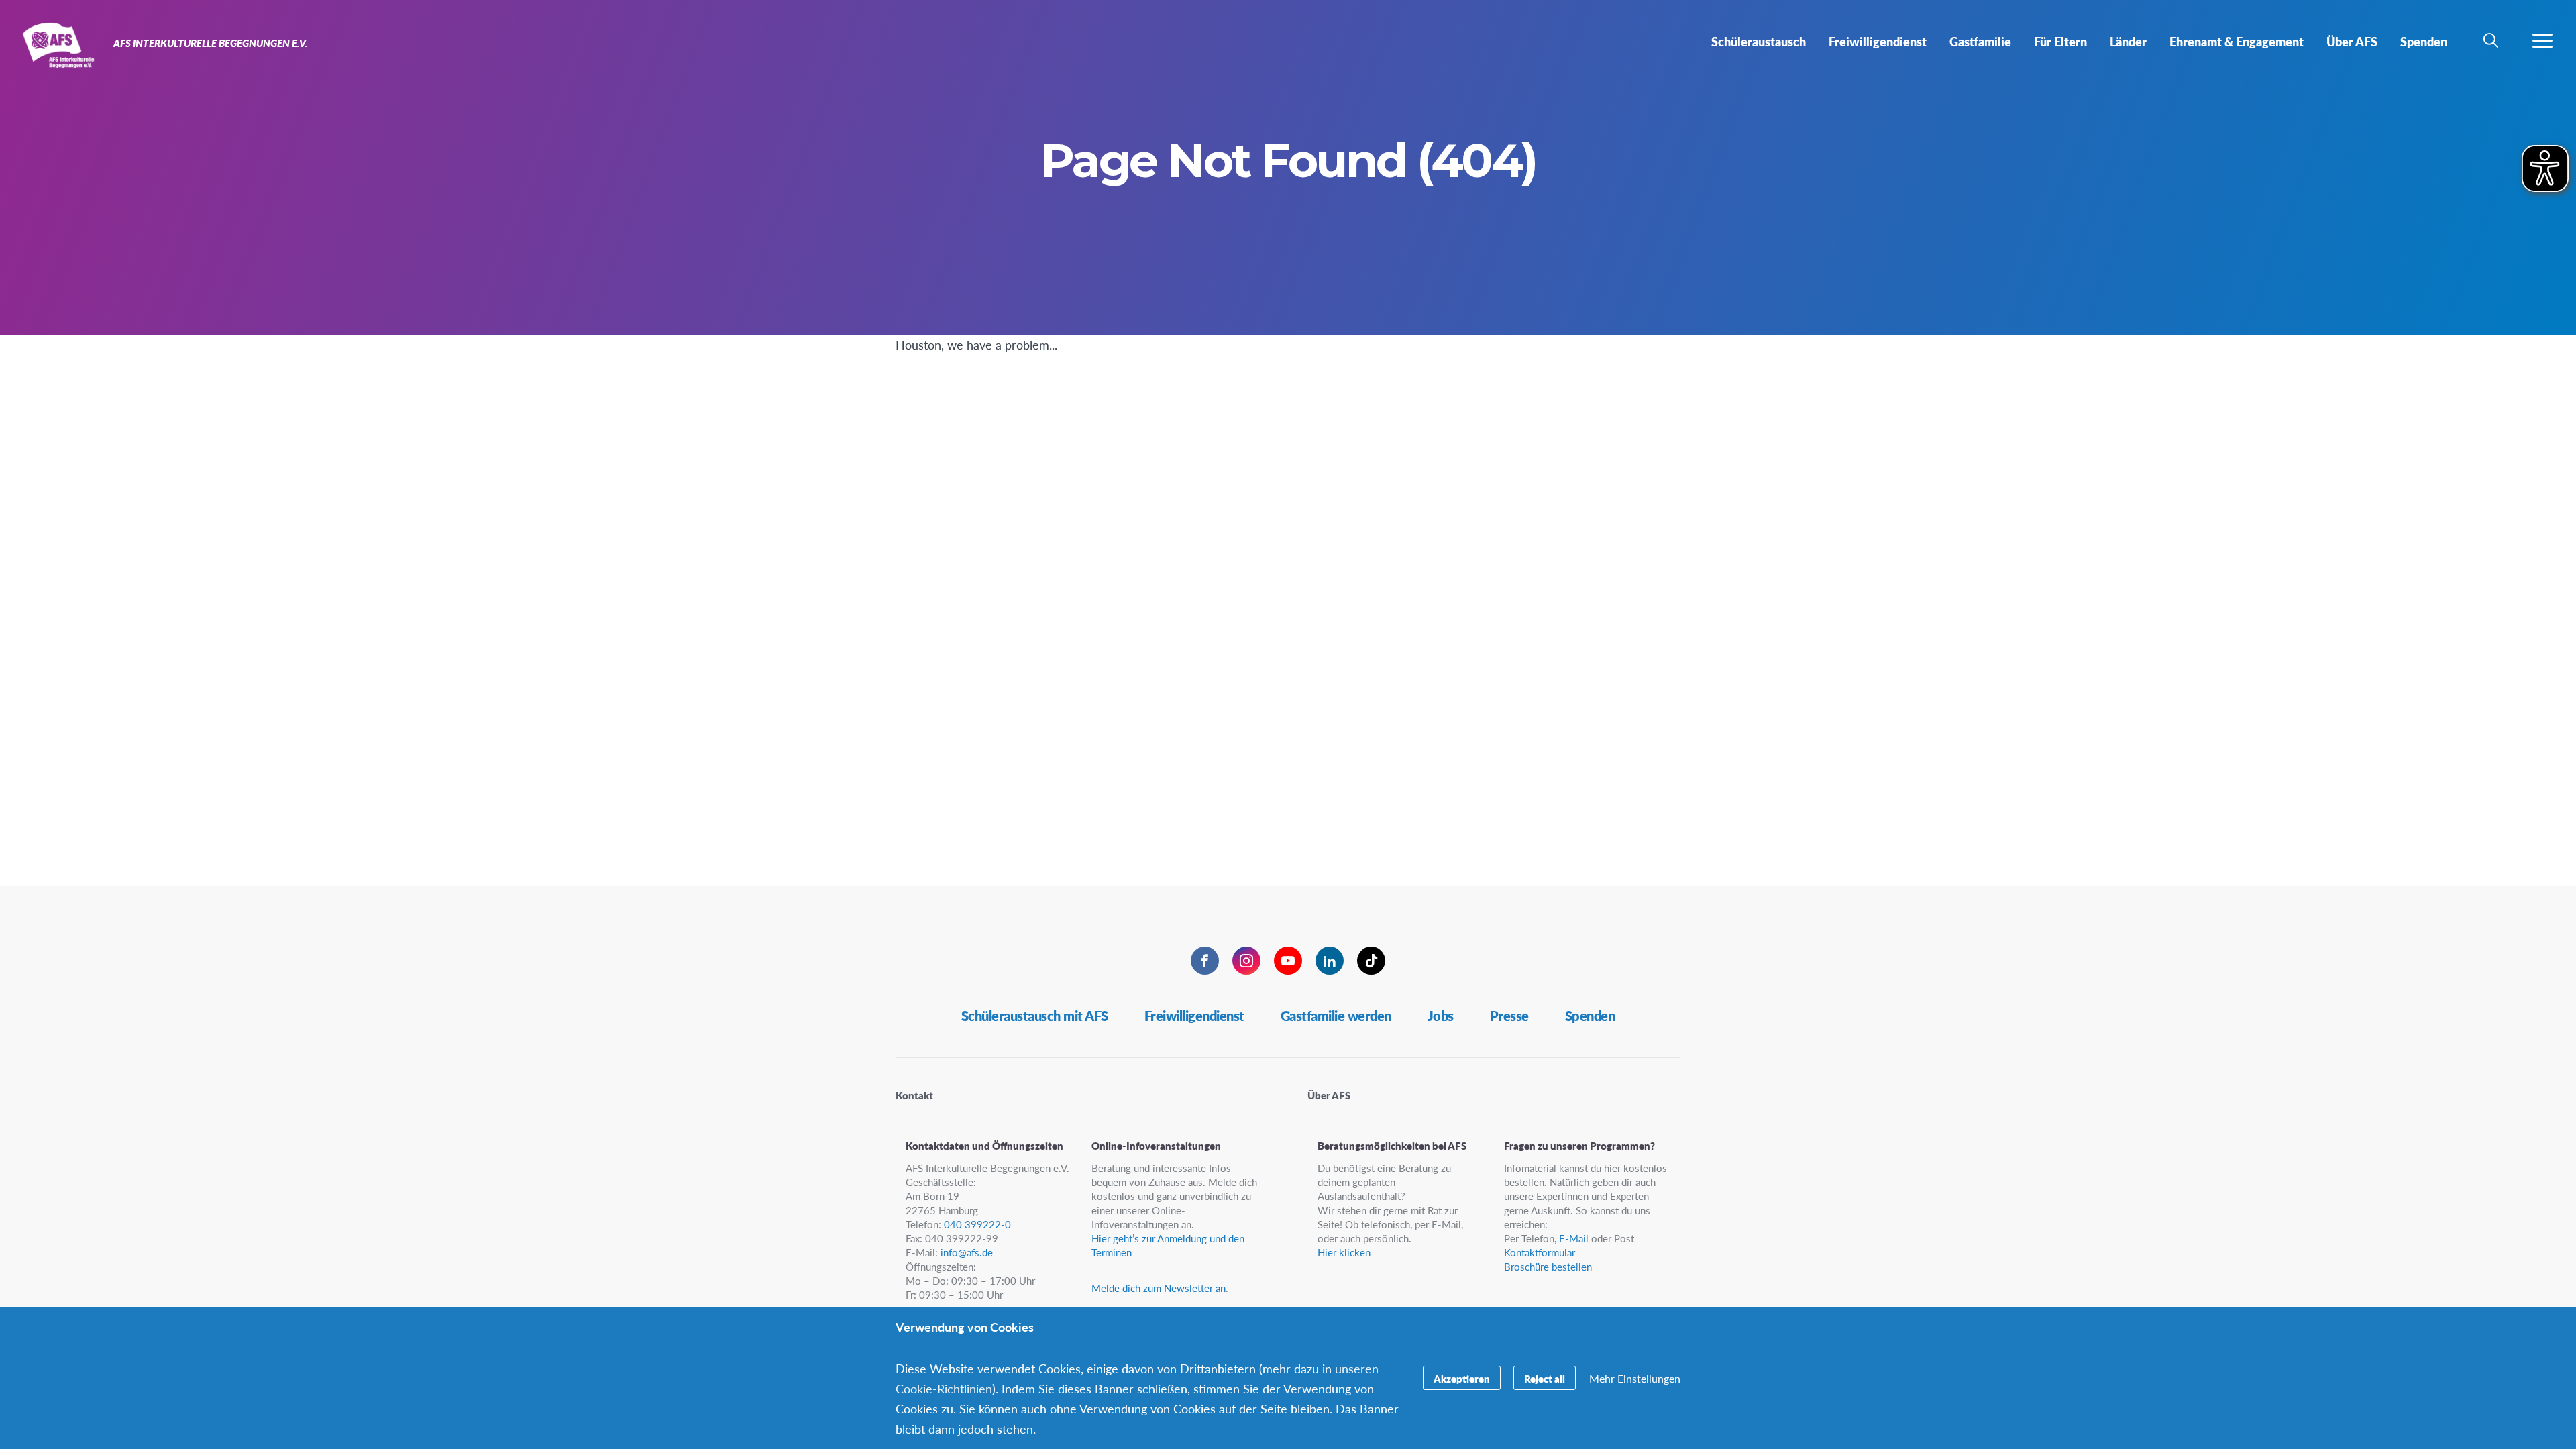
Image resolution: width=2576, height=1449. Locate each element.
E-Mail (1574, 1238)
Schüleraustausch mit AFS (1035, 1016)
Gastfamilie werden (1336, 1016)
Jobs (1441, 1016)
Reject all (1545, 1378)
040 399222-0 (977, 1224)
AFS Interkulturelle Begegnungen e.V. (59, 46)
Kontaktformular (1540, 1252)
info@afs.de (967, 1252)
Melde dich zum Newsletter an (1159, 1288)
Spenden (1590, 1016)
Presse (1509, 1016)
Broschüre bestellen (1548, 1266)
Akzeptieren (1462, 1378)
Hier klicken (1344, 1252)
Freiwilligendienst (1194, 1016)
